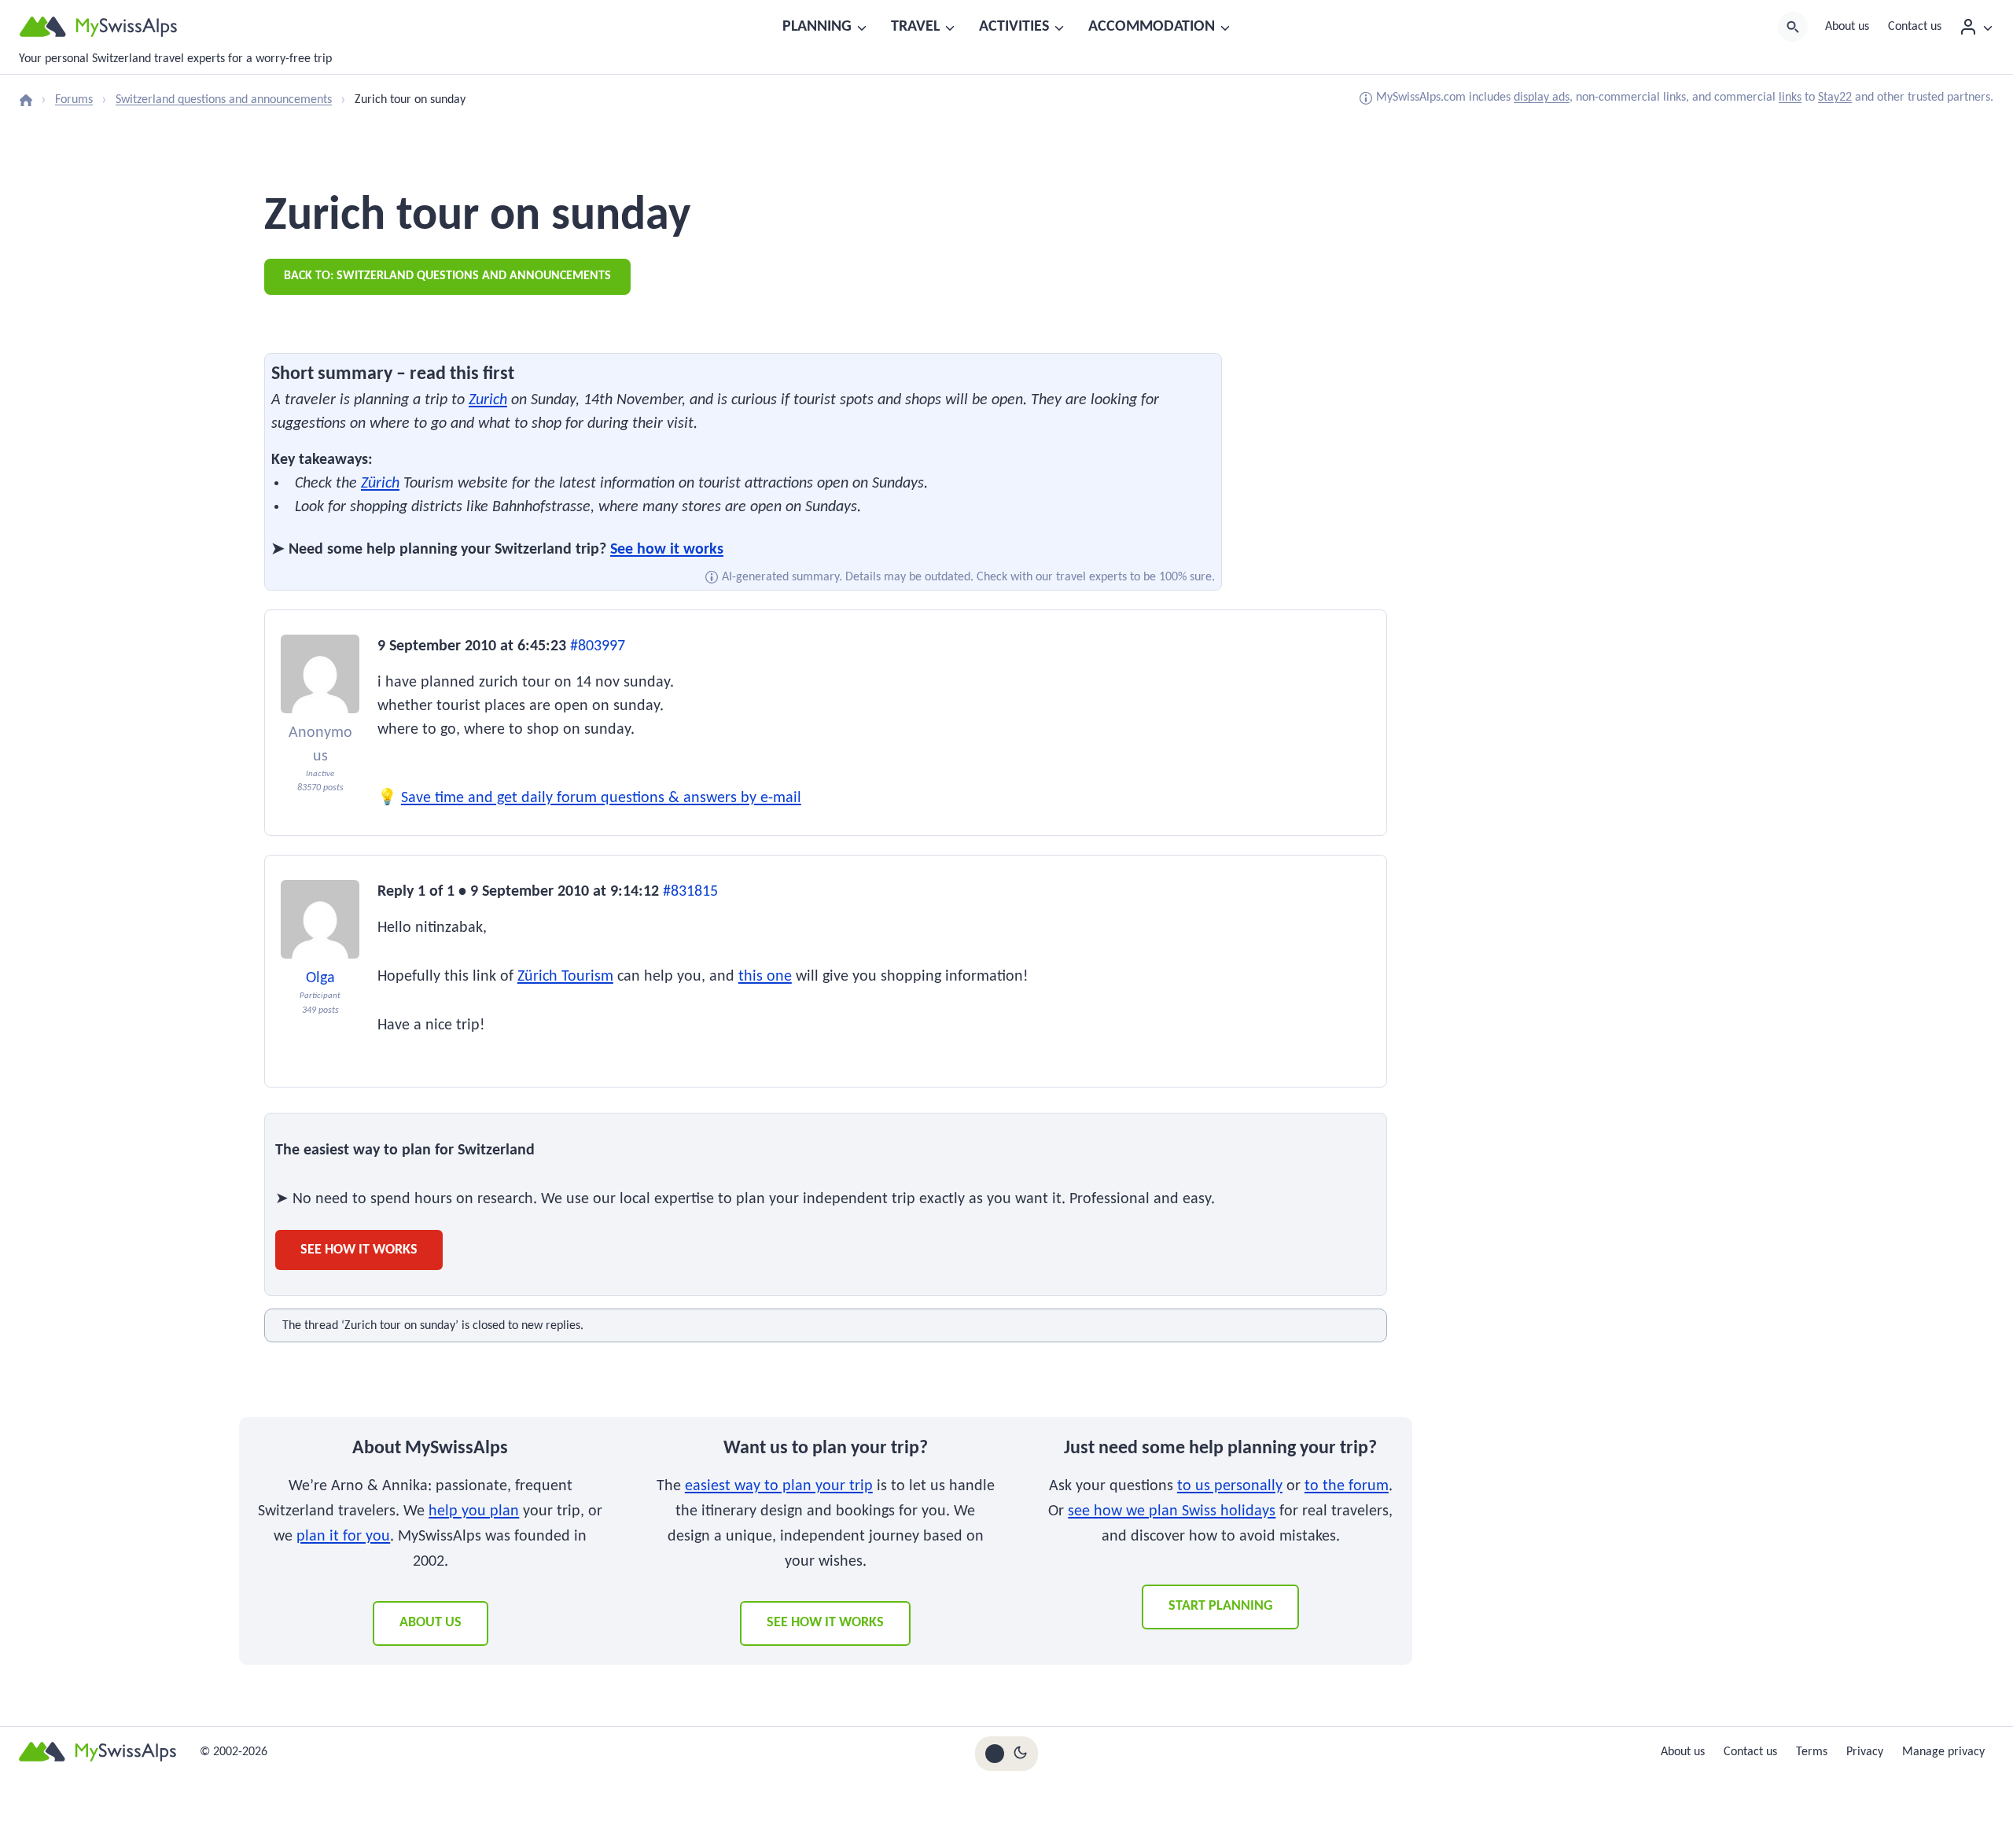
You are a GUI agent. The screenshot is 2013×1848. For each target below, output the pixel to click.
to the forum (1347, 1486)
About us (1847, 27)
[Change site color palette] (1006, 1754)
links (1790, 98)
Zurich (488, 400)
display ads (1542, 98)
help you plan (474, 1511)
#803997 (598, 646)
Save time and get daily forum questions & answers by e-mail (601, 798)
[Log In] (1976, 27)
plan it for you (343, 1537)
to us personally (1230, 1486)
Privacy (1865, 1752)
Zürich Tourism (565, 977)
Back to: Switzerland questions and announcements (447, 276)
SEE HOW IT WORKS (825, 1623)
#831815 (690, 892)
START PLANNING (1220, 1606)
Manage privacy (1943, 1752)
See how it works (667, 550)
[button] (1987, 27)
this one (765, 977)
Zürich (380, 484)
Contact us (1915, 27)
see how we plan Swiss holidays (1172, 1511)
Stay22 (1835, 98)
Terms (1812, 1752)
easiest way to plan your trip (779, 1486)
